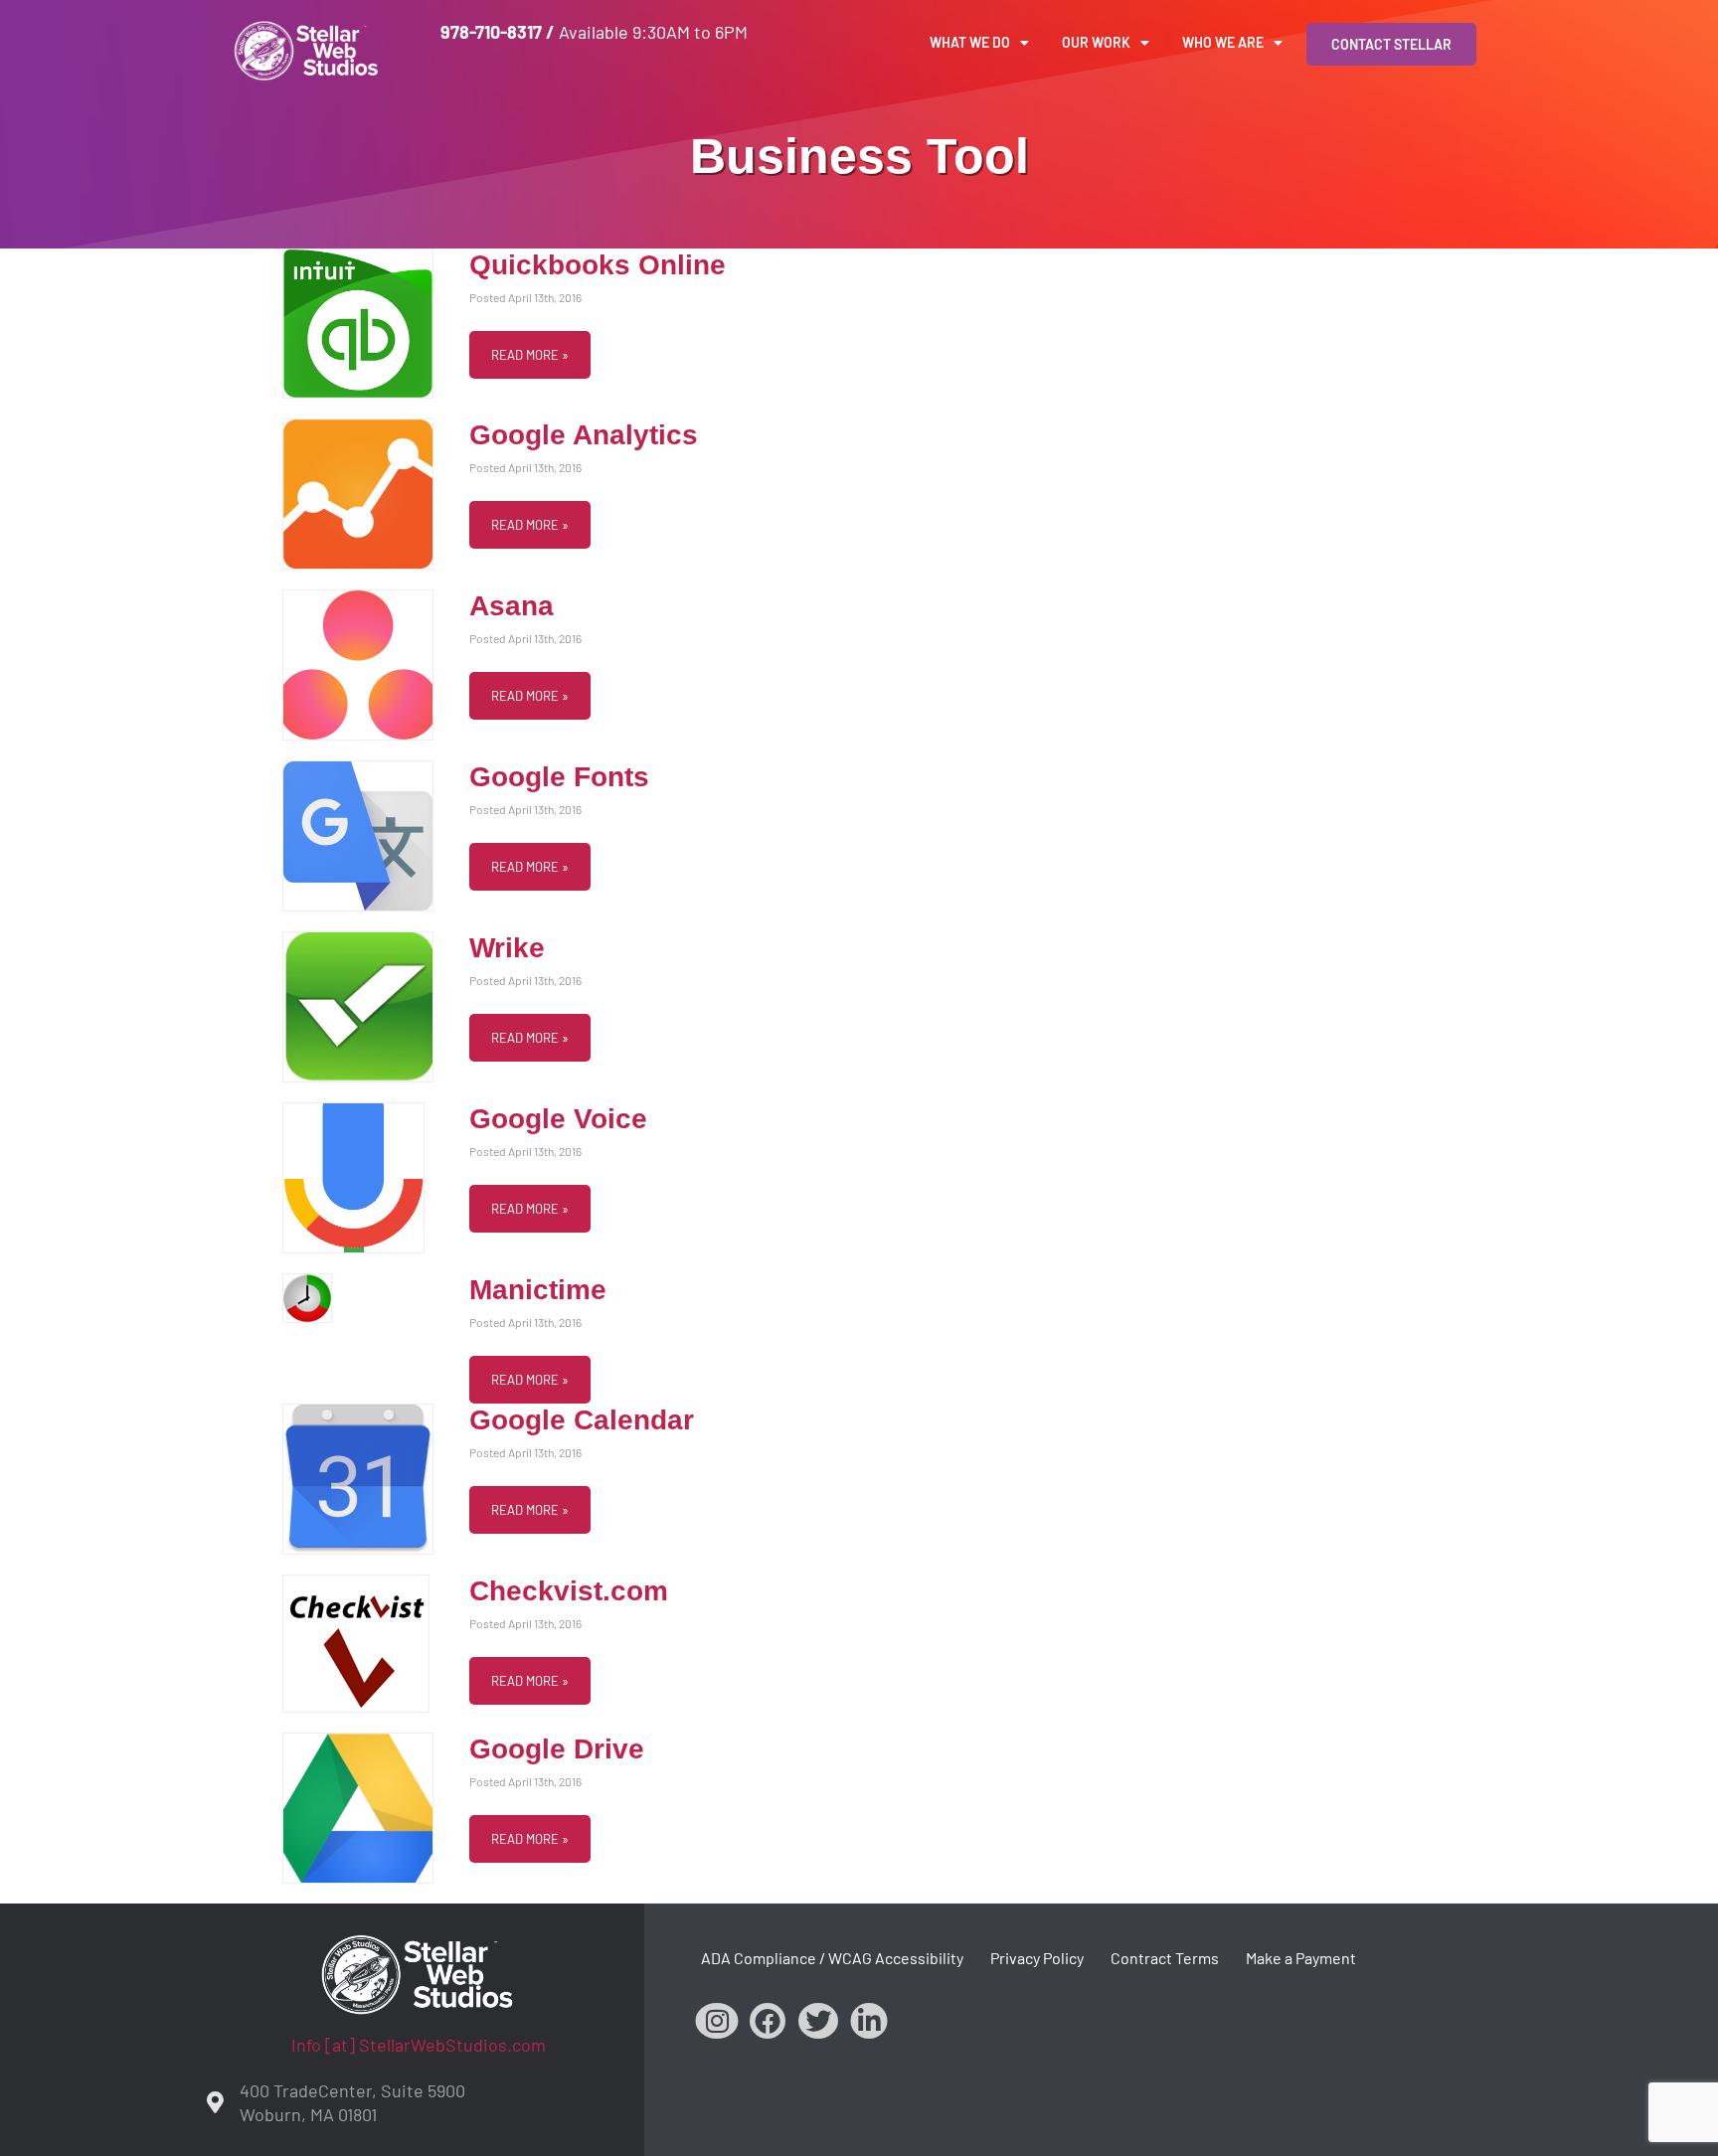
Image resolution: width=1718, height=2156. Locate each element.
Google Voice (558, 1119)
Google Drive (557, 1749)
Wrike (507, 948)
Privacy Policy (1037, 1958)
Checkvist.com (569, 1591)
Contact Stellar (1391, 44)
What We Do (970, 42)
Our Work (1096, 42)
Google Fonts (559, 777)
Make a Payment (1301, 1958)
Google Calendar (582, 1420)
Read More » (530, 355)
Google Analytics (584, 435)
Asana (512, 606)
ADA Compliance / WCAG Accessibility (832, 1958)
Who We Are (1223, 42)
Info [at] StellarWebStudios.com (419, 2045)
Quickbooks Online (598, 265)
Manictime (538, 1290)
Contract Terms (1165, 1958)
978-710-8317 (491, 32)
